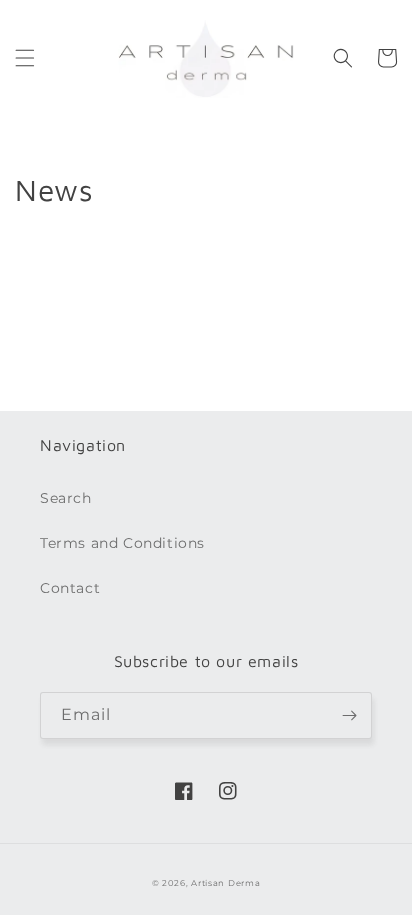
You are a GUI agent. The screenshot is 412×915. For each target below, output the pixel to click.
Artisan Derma (225, 883)
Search (66, 498)
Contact (70, 588)
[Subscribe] (349, 715)
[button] (25, 58)
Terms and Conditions (122, 543)
